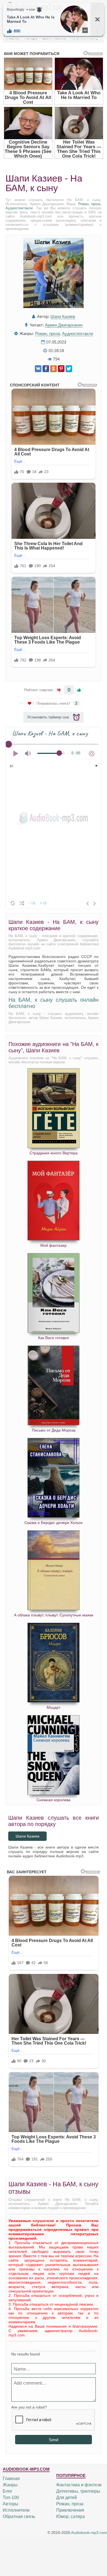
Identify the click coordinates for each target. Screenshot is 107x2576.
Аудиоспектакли (19, 208)
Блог (8, 2491)
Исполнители (16, 2510)
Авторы (11, 2504)
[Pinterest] (61, 369)
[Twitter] (69, 369)
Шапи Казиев (63, 316)
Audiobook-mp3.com (89, 2533)
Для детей (67, 2497)
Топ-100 (11, 2497)
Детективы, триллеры (78, 2491)
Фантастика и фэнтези (79, 2485)
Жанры (10, 2485)
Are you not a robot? (29, 2407)
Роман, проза (89, 204)
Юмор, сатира (71, 2516)
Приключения (70, 2510)
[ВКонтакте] (38, 369)
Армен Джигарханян (64, 325)
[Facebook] (46, 369)
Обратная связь (19, 2516)
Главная (11, 2478)
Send (54, 2440)
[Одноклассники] (54, 369)
